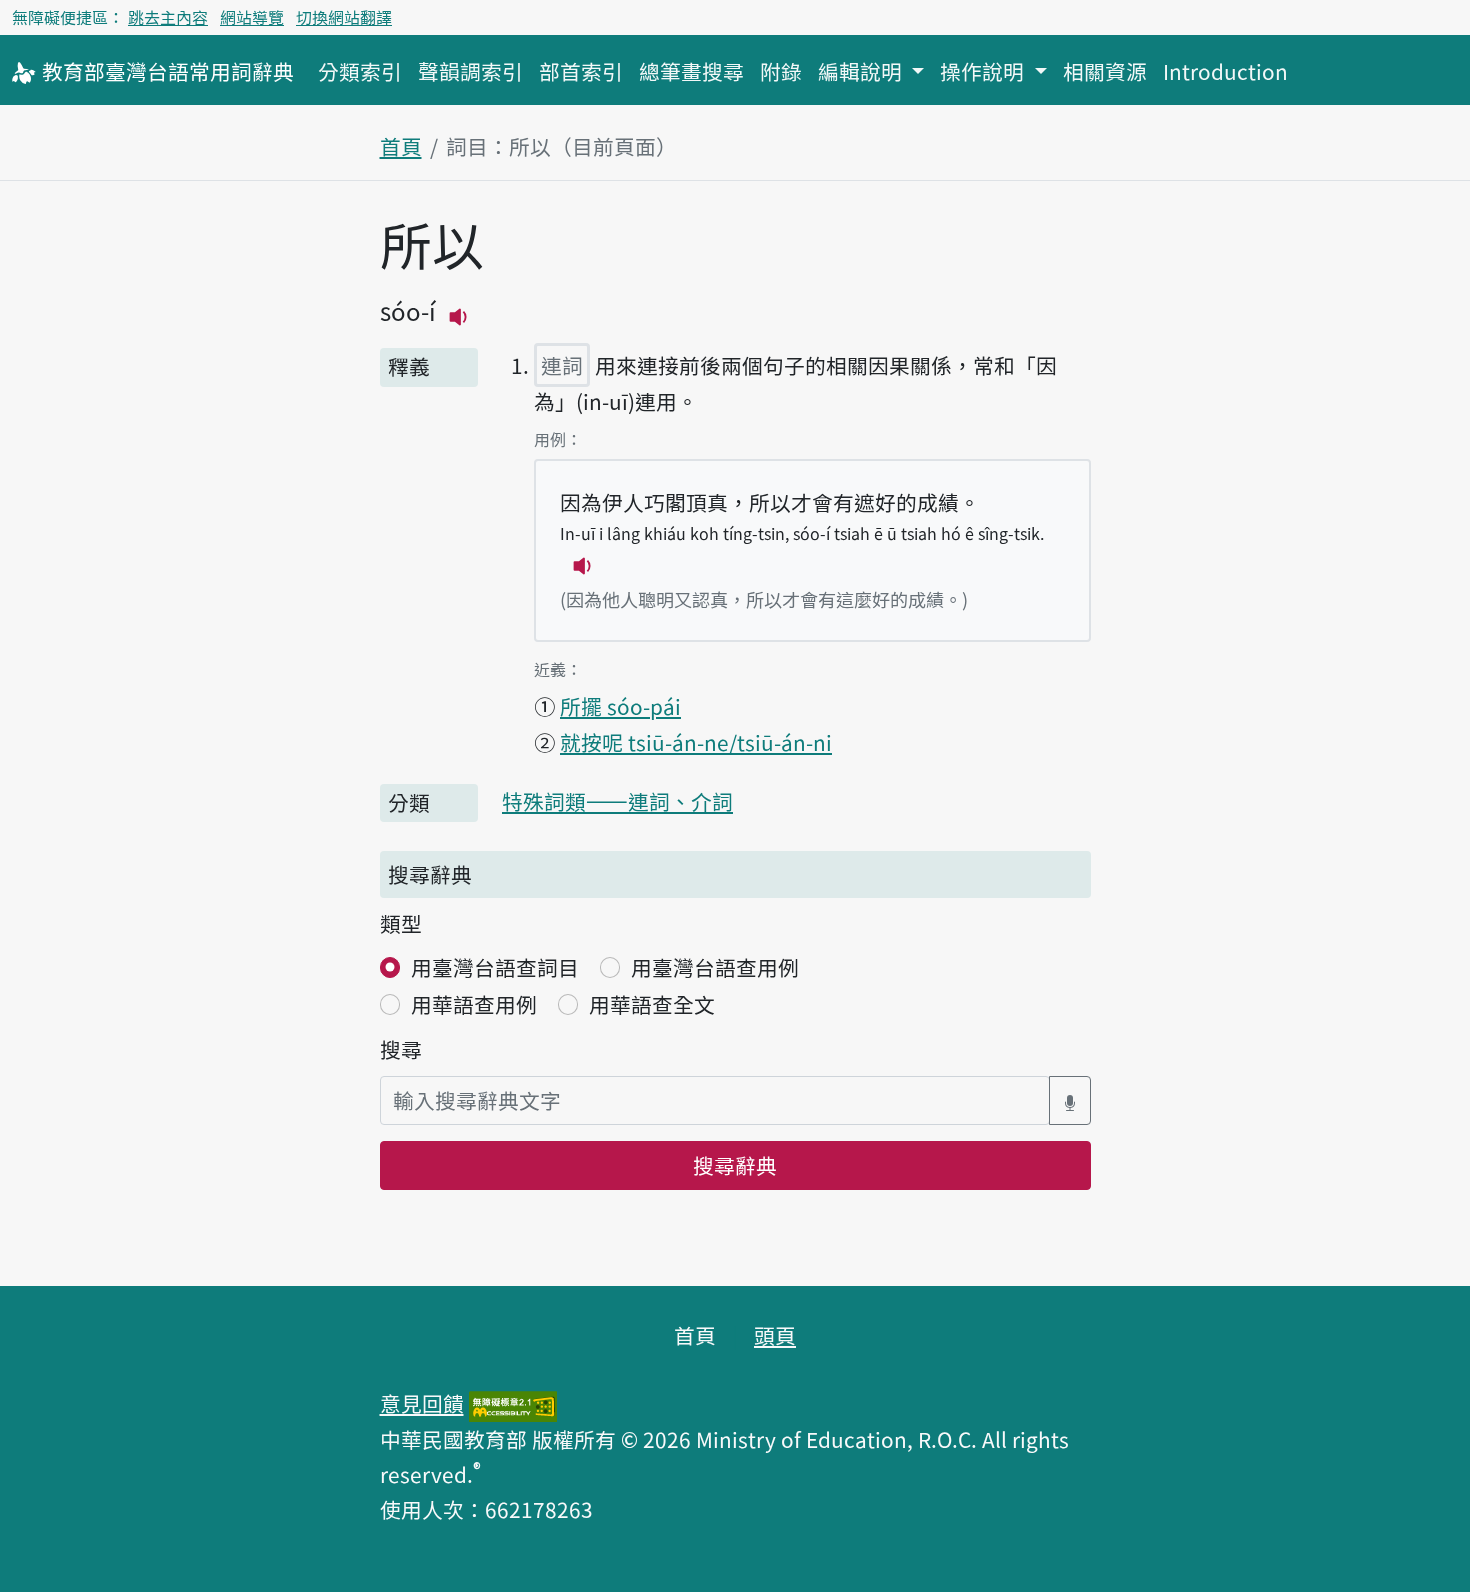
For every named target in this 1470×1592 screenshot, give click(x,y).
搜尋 (401, 1049)
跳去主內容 (168, 17)
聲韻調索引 (470, 71)
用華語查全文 (652, 1004)
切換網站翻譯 (344, 17)
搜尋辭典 (735, 1165)
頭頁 (775, 1335)
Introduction (1225, 71)
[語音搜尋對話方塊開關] (1070, 1100)
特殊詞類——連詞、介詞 (617, 801)
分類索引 (360, 71)
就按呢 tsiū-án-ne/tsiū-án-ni (696, 742)
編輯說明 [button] (862, 71)
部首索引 (581, 71)
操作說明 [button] (984, 71)
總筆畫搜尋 (691, 71)
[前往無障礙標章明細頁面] (513, 1403)
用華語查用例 (474, 1004)
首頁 (401, 146)
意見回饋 (422, 1403)
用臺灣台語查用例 (715, 967)
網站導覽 (252, 17)
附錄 (781, 71)
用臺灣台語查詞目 (495, 967)
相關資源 (1105, 71)
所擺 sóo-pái (620, 706)
